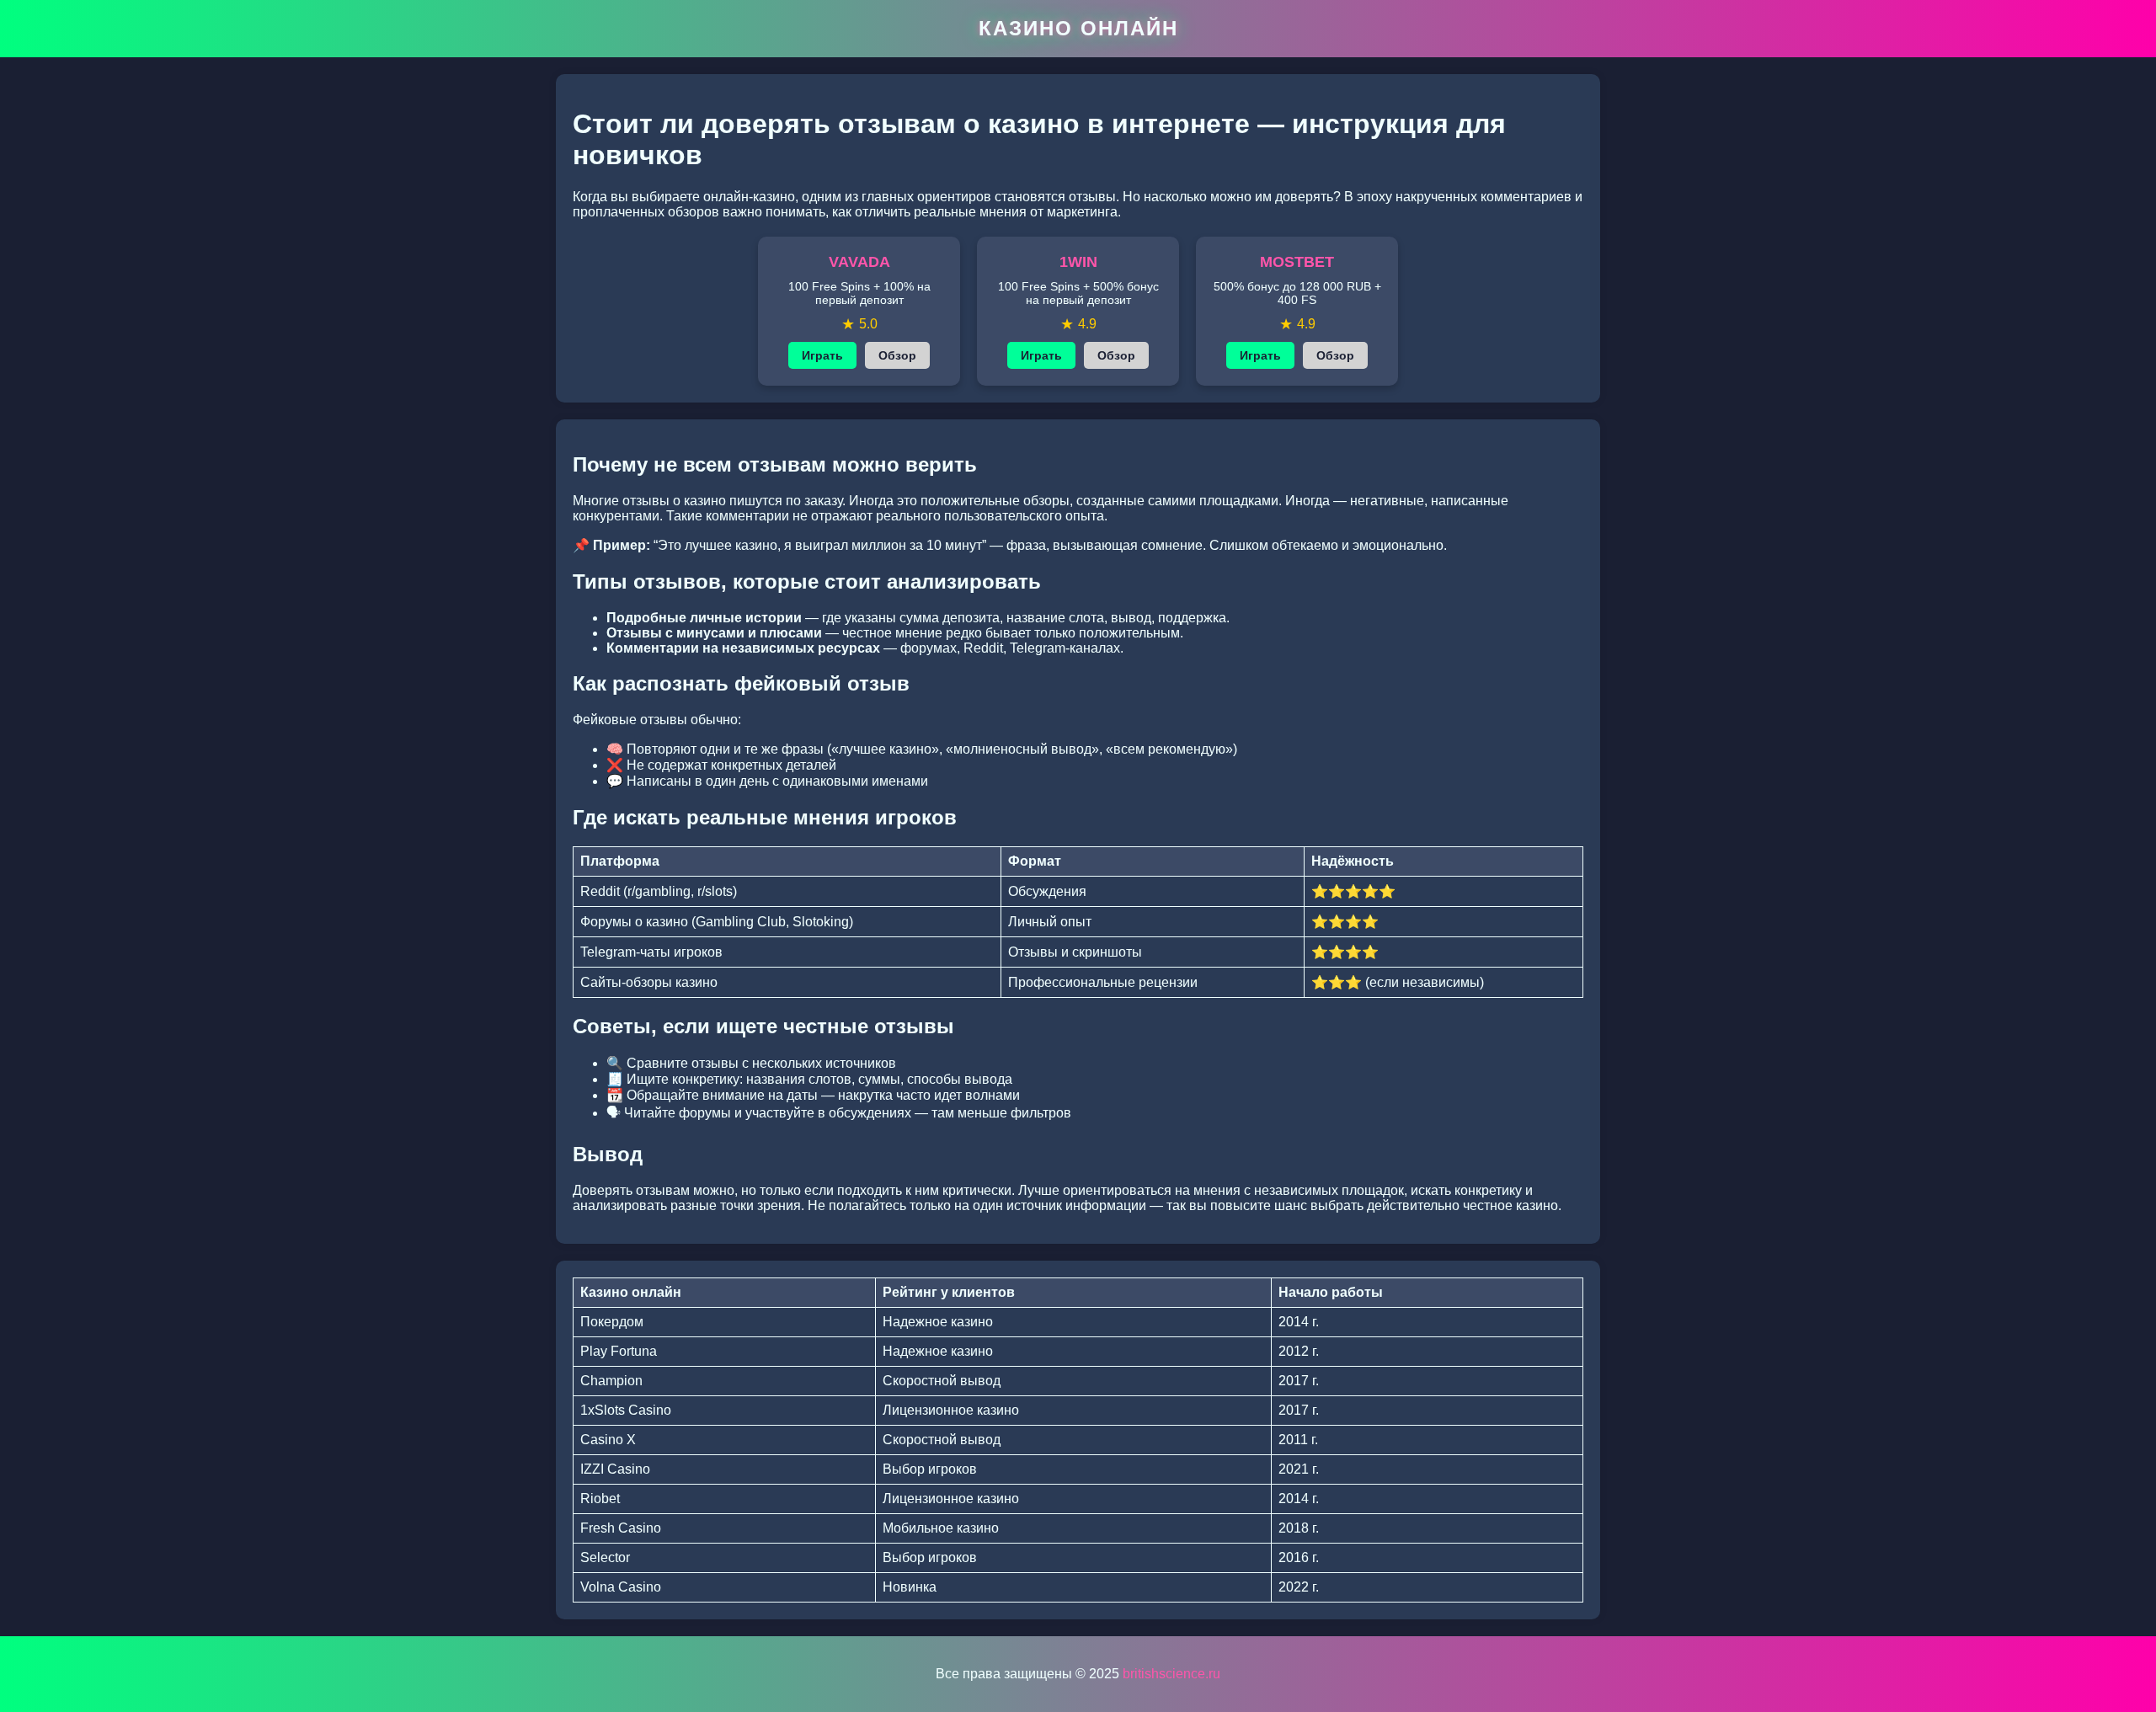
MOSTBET (1297, 262)
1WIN (1078, 262)
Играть (822, 355)
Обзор (897, 355)
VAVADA (859, 262)
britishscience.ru (1171, 1674)
